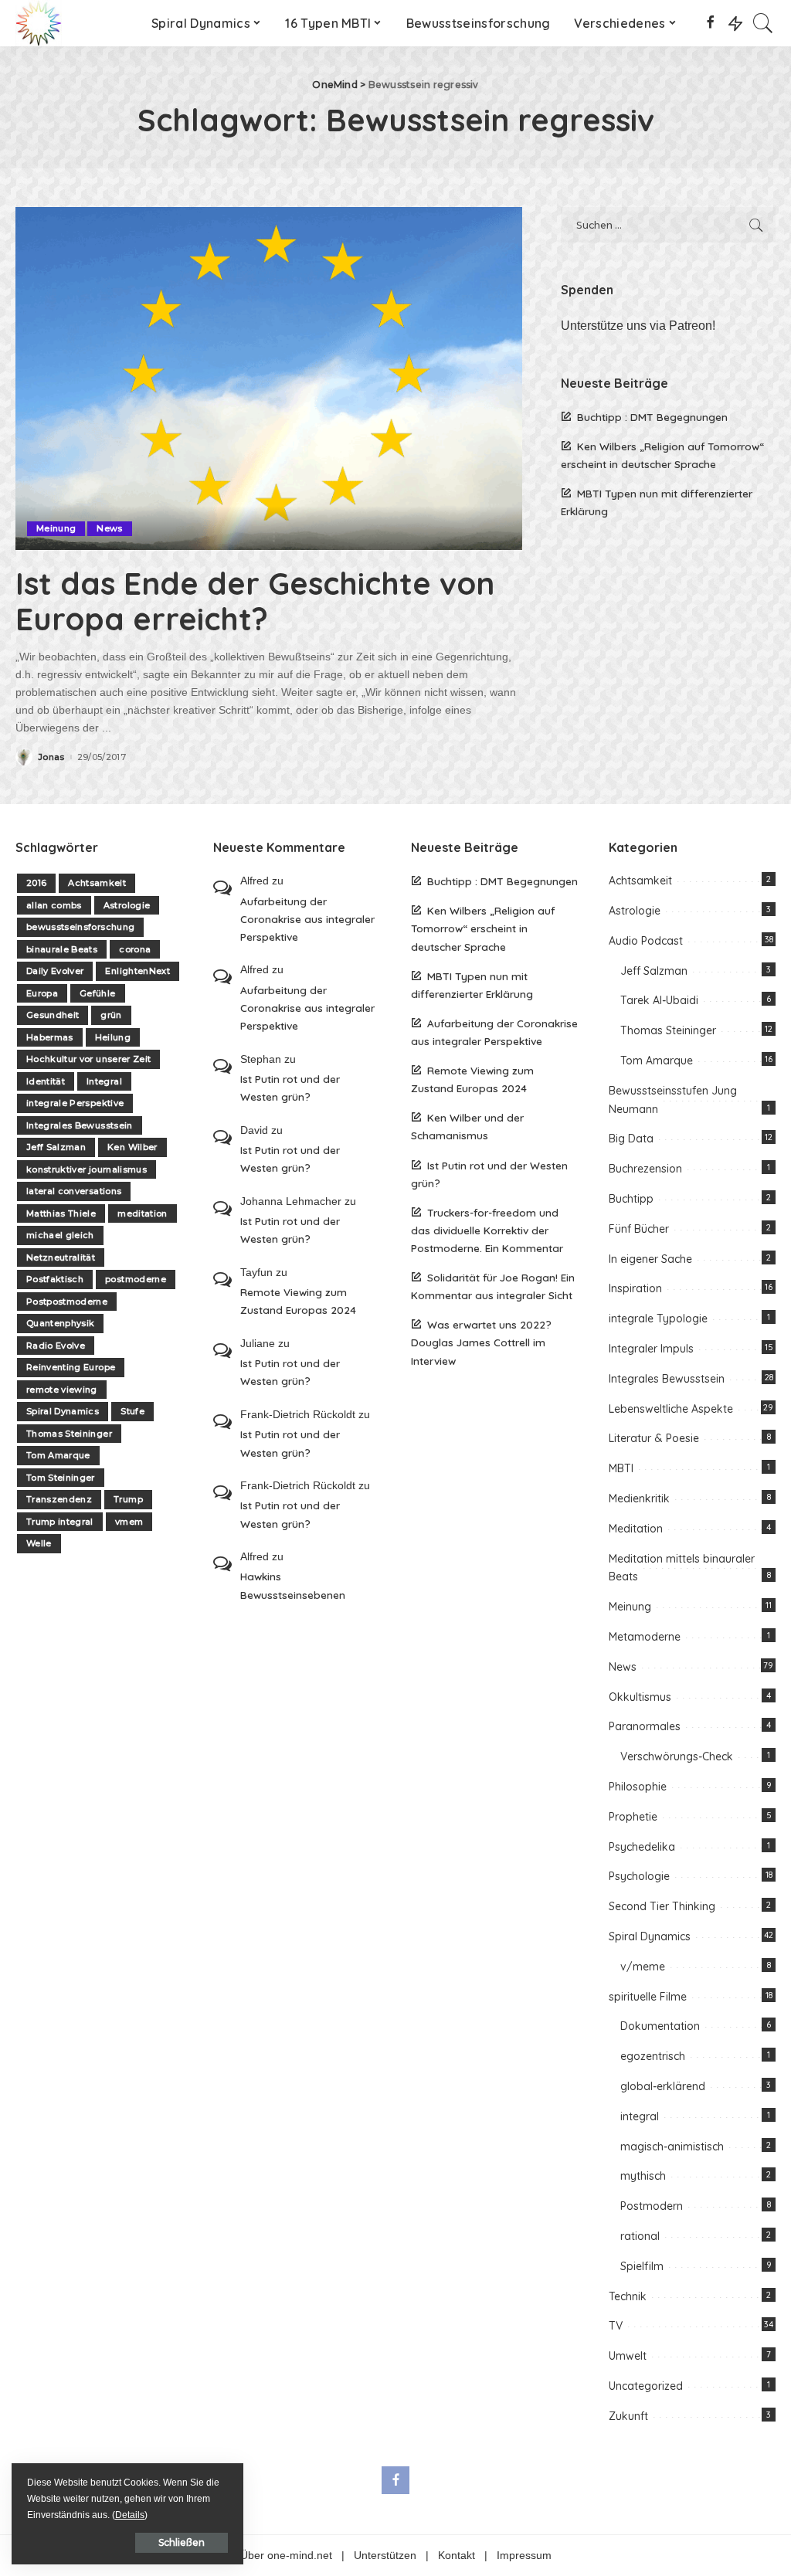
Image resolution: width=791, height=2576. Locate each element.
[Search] (763, 23)
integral (640, 2116)
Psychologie (639, 1876)
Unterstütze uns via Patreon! (638, 326)
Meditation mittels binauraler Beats (682, 1568)
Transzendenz (59, 1499)
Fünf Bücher (639, 1229)
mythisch (643, 2176)
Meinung (56, 528)
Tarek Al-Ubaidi (659, 1000)
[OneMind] (39, 23)
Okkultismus (640, 1697)
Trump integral (60, 1522)
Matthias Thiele (61, 1213)
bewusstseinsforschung (80, 927)
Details (130, 2515)
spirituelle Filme (648, 1997)
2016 (36, 883)
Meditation (636, 1529)
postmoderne (136, 1279)
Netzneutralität (61, 1257)
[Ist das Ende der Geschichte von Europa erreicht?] (269, 378)
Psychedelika (642, 1847)
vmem (129, 1522)
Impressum (524, 2556)
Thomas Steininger (69, 1434)
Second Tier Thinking (662, 1906)
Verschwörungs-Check (677, 1756)
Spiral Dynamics (63, 1411)
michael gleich (60, 1235)
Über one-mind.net (286, 2556)
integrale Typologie (658, 1319)
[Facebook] (710, 23)
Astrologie (127, 905)
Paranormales (645, 1726)
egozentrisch (653, 2056)
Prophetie (633, 1817)
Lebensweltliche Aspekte (671, 1409)
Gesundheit (53, 1015)
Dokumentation (660, 2026)
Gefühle (97, 993)
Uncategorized (646, 2386)
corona (135, 949)
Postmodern (652, 2206)
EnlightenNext (137, 971)
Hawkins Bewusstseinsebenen (293, 1585)
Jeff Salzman (56, 1147)
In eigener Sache (650, 1259)
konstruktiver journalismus (87, 1169)
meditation (142, 1213)
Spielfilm (642, 2266)
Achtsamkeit (97, 883)
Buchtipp (631, 1199)
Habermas (50, 1037)
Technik (628, 2296)
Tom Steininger (61, 1478)
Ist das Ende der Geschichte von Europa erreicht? (255, 601)
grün (111, 1015)
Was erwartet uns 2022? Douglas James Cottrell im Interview (481, 1342)
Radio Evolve (56, 1346)
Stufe (132, 1411)
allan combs (54, 905)
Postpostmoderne (67, 1302)
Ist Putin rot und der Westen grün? (290, 1088)
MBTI (621, 1468)
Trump (128, 1499)
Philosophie (638, 1787)
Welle (39, 1543)
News (109, 528)
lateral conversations (74, 1191)
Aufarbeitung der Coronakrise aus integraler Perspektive (307, 919)
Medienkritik (639, 1498)
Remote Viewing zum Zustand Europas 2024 (298, 1301)
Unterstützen (385, 2556)
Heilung (113, 1037)
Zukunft (628, 2416)
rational (640, 2236)
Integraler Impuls (651, 1349)
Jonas (51, 757)
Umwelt (628, 2356)
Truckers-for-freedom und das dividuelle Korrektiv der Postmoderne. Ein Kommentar (487, 1230)
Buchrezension (645, 1169)
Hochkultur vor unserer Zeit (88, 1059)
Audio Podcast (646, 941)
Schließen (182, 2542)
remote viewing (62, 1390)
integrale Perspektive (75, 1103)
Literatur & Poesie (654, 1438)
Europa (42, 993)
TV (616, 2326)
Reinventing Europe (71, 1367)
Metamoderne (645, 1637)
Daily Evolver (55, 971)
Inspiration (635, 1288)
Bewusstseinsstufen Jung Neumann (673, 1100)
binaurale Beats (62, 949)
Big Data (631, 1139)
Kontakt (457, 2556)
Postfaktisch (55, 1279)
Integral (104, 1081)
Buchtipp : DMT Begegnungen (652, 417)
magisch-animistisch (672, 2147)
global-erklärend (663, 2086)
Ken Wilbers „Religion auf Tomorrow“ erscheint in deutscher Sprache (483, 928)
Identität (46, 1081)
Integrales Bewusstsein (80, 1125)
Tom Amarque (58, 1455)
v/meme (643, 1967)
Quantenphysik (60, 1323)
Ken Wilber (132, 1147)
